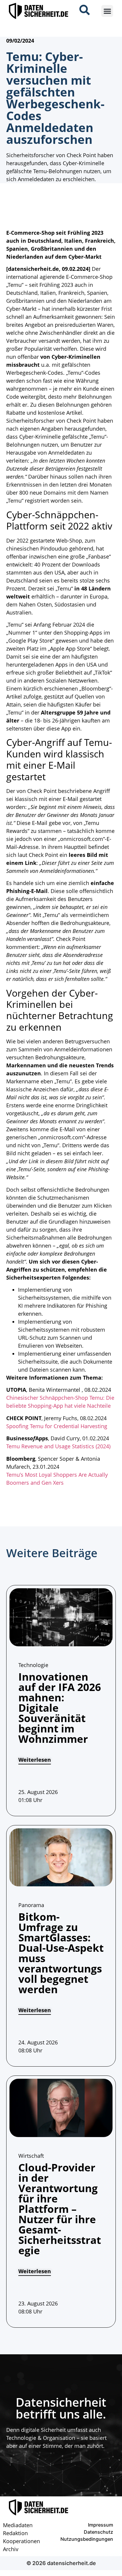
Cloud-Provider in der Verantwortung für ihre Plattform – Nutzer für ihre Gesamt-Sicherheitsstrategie (60, 2209)
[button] (107, 11)
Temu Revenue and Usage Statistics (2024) (58, 1446)
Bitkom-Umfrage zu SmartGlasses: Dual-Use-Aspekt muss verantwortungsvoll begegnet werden (61, 1953)
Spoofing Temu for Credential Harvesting (57, 1426)
